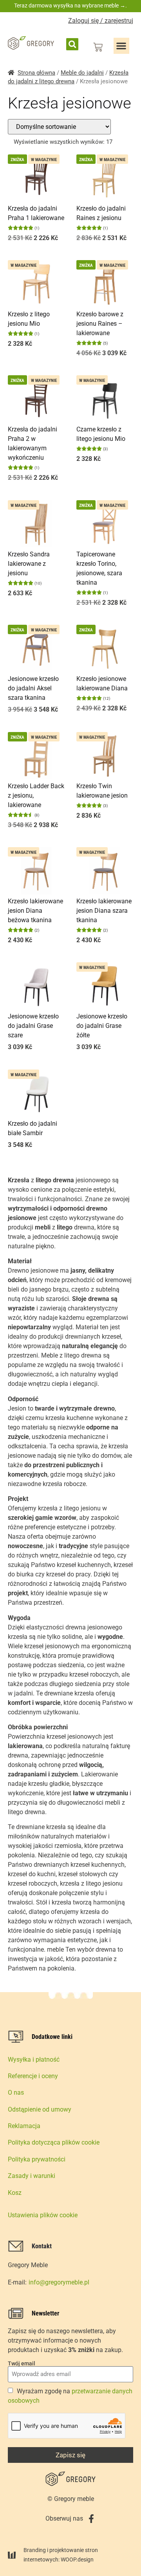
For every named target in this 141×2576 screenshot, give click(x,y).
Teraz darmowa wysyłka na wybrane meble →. (70, 6)
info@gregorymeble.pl (59, 2282)
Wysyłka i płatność (34, 2060)
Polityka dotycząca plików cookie (54, 2142)
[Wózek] (98, 47)
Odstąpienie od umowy (40, 2109)
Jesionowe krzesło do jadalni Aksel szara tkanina (33, 688)
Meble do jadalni (82, 73)
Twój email (22, 2363)
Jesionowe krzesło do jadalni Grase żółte (102, 1026)
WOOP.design (77, 2559)
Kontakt (42, 2246)
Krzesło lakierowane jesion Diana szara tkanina (104, 911)
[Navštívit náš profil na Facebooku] (91, 2519)
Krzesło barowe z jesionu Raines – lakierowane (100, 324)
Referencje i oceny (33, 2076)
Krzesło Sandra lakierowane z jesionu (29, 564)
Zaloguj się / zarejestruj (101, 21)
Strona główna (36, 73)
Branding (35, 2550)
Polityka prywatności (37, 2159)
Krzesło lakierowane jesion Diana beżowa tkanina (35, 911)
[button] (72, 44)
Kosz (15, 2193)
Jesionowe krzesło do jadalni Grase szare (33, 1026)
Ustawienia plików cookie (43, 2215)
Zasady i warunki (32, 2176)
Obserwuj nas (64, 2518)
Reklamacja (24, 2126)
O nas (16, 2093)
